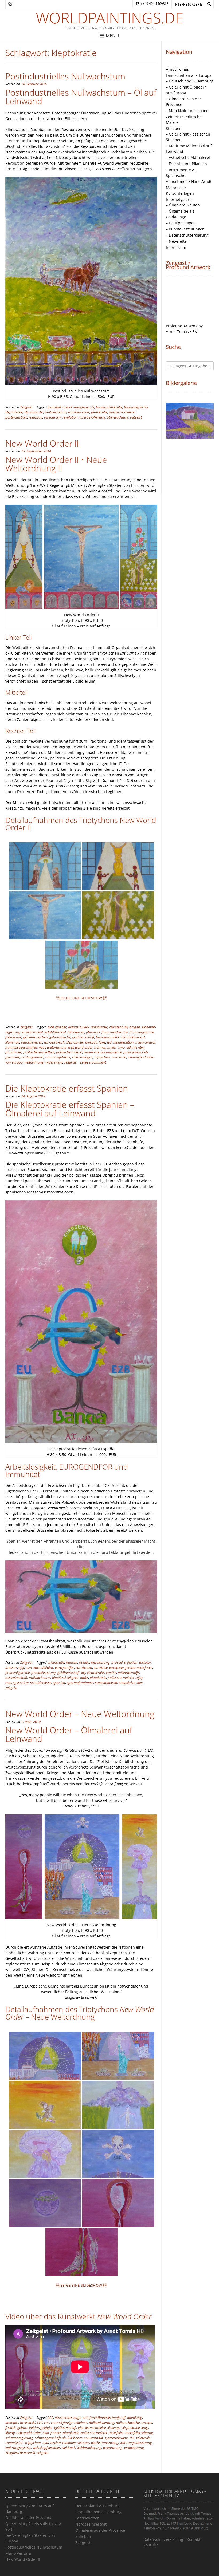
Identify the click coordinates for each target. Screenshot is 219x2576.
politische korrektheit (39, 1052)
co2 (47, 2423)
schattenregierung (19, 2438)
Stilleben (174, 128)
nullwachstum (56, 412)
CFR (40, 2423)
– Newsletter (177, 241)
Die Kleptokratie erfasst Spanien (67, 1088)
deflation (131, 1663)
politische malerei (122, 412)
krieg (145, 2428)
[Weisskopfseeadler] (45, 2105)
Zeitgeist (26, 407)
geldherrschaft (83, 1037)
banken (72, 1663)
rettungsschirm (17, 1683)
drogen (135, 1027)
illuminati (12, 1042)
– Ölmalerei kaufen (183, 205)
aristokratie (99, 1027)
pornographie (111, 1052)
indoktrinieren (32, 1042)
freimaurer (13, 1037)
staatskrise (127, 1683)
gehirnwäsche (60, 1037)
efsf (21, 1668)
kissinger (114, 2428)
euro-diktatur (43, 1668)
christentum (118, 1027)
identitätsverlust (133, 1037)
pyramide (13, 1057)
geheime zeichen (35, 1037)
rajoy (139, 1678)
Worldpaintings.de (110, 18)
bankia (84, 1663)
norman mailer (105, 1047)
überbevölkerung (92, 417)
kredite (111, 1673)
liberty (10, 2433)
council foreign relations (69, 2423)
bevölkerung (100, 1663)
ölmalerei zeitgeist (65, 1678)
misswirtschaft (16, 1678)
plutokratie (99, 412)
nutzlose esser (79, 412)
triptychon (102, 1057)
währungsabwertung (136, 2443)
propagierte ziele (136, 1052)
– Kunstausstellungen (185, 229)
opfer (84, 1678)
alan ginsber (57, 1027)
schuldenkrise (41, 1683)
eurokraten (84, 1668)
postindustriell (16, 417)
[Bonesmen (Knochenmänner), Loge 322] (118, 2154)
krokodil (91, 1042)
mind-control (145, 1042)
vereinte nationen (63, 2443)
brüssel (117, 1663)
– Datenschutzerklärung (187, 235)
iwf (83, 1673)
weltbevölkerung (89, 2448)
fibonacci (93, 1032)
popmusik (91, 1052)
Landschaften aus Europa (189, 75)
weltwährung (134, 2448)
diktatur (145, 1663)
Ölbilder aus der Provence (29, 2517)
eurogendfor (64, 1668)
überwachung (118, 417)
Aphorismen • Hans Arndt (189, 182)
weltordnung (34, 1062)
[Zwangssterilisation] (81, 2252)
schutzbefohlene (58, 1057)
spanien (59, 1683)
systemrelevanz (116, 2438)
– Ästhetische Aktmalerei (188, 158)
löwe (102, 1042)
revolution (70, 417)
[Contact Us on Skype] (10, 4)
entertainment (32, 1032)
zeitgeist (136, 417)
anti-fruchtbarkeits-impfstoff (104, 2418)
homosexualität (107, 1037)
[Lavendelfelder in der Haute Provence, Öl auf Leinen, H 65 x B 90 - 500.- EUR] (190, 421)
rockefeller (116, 2433)
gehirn (34, 2428)
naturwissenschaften (21, 1047)
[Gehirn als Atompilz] (45, 2154)
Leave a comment (93, 1062)
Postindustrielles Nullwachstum (65, 76)
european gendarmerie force (131, 1668)
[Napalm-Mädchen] (118, 2105)
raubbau (36, 417)
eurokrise (101, 1668)
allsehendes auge (68, 2418)
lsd (109, 1042)
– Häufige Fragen (181, 223)
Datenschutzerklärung (163, 2539)
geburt (22, 2428)
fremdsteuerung (44, 1673)
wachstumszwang (105, 2443)
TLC (132, 2438)
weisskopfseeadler (46, 2448)
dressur (11, 1668)
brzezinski (28, 2423)
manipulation (124, 1042)
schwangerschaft (48, 2438)
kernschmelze (95, 2428)
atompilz (12, 2423)
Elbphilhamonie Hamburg (98, 2512)
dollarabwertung (102, 2423)
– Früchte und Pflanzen (186, 164)
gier (81, 2428)
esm (29, 1668)
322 (50, 2418)
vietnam (83, 2443)
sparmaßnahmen (80, 1683)
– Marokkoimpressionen (187, 111)
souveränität (94, 2438)
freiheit (11, 2428)
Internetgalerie (188, 4)
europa (147, 2423)
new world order (80, 1047)
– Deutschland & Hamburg (189, 81)
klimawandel (34, 412)
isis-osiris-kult (54, 1042)
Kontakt (193, 2539)
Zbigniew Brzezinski (20, 2453)
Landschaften (87, 2518)
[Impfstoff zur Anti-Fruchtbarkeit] (45, 2203)
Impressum (176, 247)
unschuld (119, 1057)
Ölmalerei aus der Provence (100, 2530)
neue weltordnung (53, 1047)
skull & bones (72, 2438)
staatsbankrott (106, 1683)
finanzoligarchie (136, 407)
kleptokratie (14, 412)
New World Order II (42, 443)
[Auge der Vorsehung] (45, 2056)
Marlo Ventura (18, 2553)
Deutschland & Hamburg (97, 2506)
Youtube (151, 2545)
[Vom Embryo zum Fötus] (118, 2203)
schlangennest (32, 1057)
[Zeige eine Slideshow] (81, 998)
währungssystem (18, 2448)
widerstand (54, 1062)
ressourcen (52, 417)
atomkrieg (135, 2418)
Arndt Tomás (177, 69)
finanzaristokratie (109, 407)
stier (140, 1683)
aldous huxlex (79, 1027)
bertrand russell (60, 407)
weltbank (69, 2448)
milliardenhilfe (129, 1673)
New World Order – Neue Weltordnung (80, 1714)
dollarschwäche (128, 2423)
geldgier (47, 2428)
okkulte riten (136, 1047)
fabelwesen (76, 1032)
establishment (55, 1032)
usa (45, 2443)
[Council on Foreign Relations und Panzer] (118, 2056)
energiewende (84, 407)
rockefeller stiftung (139, 2433)
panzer (56, 2433)
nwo (122, 1047)
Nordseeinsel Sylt (91, 2524)
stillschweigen (82, 1057)
